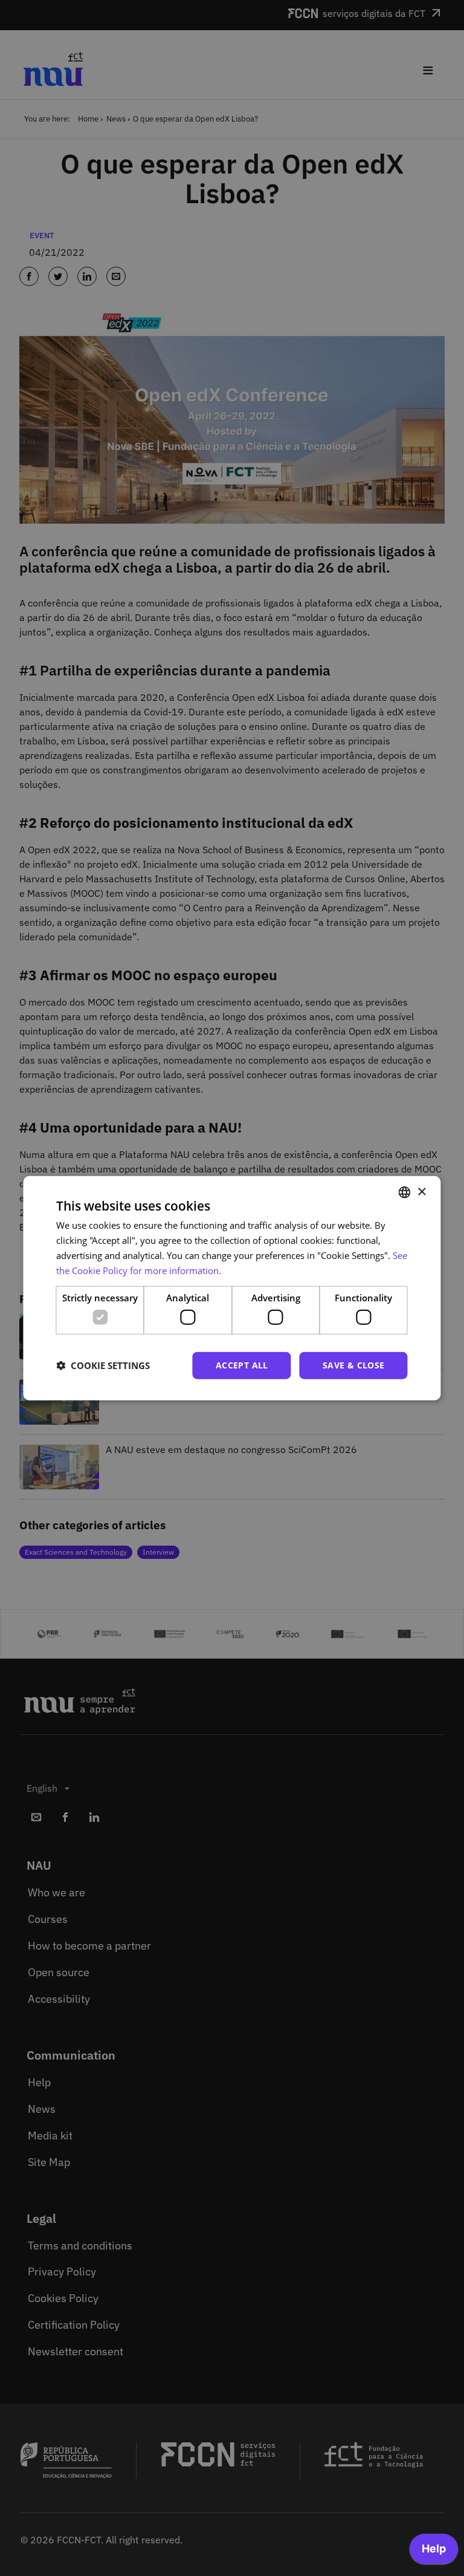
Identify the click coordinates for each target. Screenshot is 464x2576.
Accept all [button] (242, 1365)
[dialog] (232, 1288)
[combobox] (405, 1192)
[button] (103, 1365)
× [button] (421, 1192)
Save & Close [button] (354, 1365)
